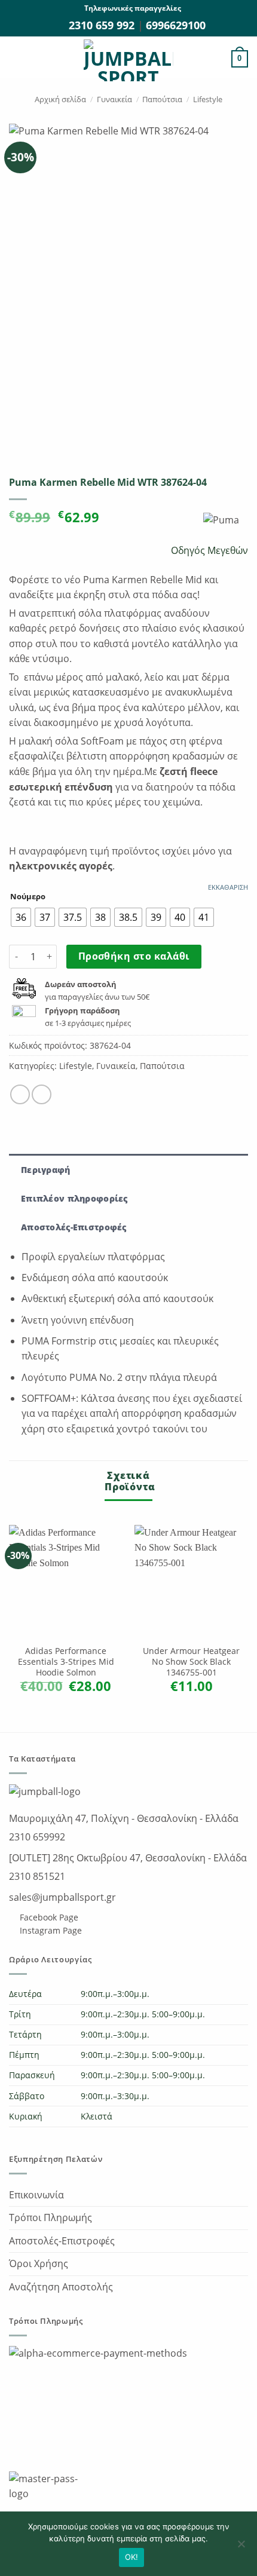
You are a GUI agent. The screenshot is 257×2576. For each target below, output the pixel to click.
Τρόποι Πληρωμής (51, 2217)
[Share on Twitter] (42, 1094)
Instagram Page (50, 1930)
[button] (16, 59)
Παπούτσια (162, 99)
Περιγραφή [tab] (46, 1170)
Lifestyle (208, 99)
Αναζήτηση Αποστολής (61, 2287)
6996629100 (176, 25)
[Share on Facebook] (20, 1094)
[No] (241, 2547)
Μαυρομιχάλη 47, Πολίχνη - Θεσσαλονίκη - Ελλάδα (124, 1818)
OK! (132, 2557)
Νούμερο (28, 897)
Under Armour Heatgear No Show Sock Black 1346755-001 (191, 1661)
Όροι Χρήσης (39, 2263)
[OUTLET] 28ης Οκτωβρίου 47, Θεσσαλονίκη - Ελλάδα (128, 1858)
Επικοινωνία (36, 2195)
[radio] (21, 917)
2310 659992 (37, 1837)
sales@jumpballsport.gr (62, 1897)
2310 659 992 (103, 25)
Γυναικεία (114, 99)
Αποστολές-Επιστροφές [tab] (74, 1227)
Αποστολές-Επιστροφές (62, 2241)
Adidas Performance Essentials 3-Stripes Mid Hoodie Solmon (66, 1661)
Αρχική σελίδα (60, 99)
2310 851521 (37, 1876)
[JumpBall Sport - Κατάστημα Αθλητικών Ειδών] (128, 60)
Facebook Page (48, 1917)
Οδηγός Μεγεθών (208, 550)
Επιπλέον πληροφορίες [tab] (74, 1198)
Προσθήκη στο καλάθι (134, 956)
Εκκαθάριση (228, 887)
